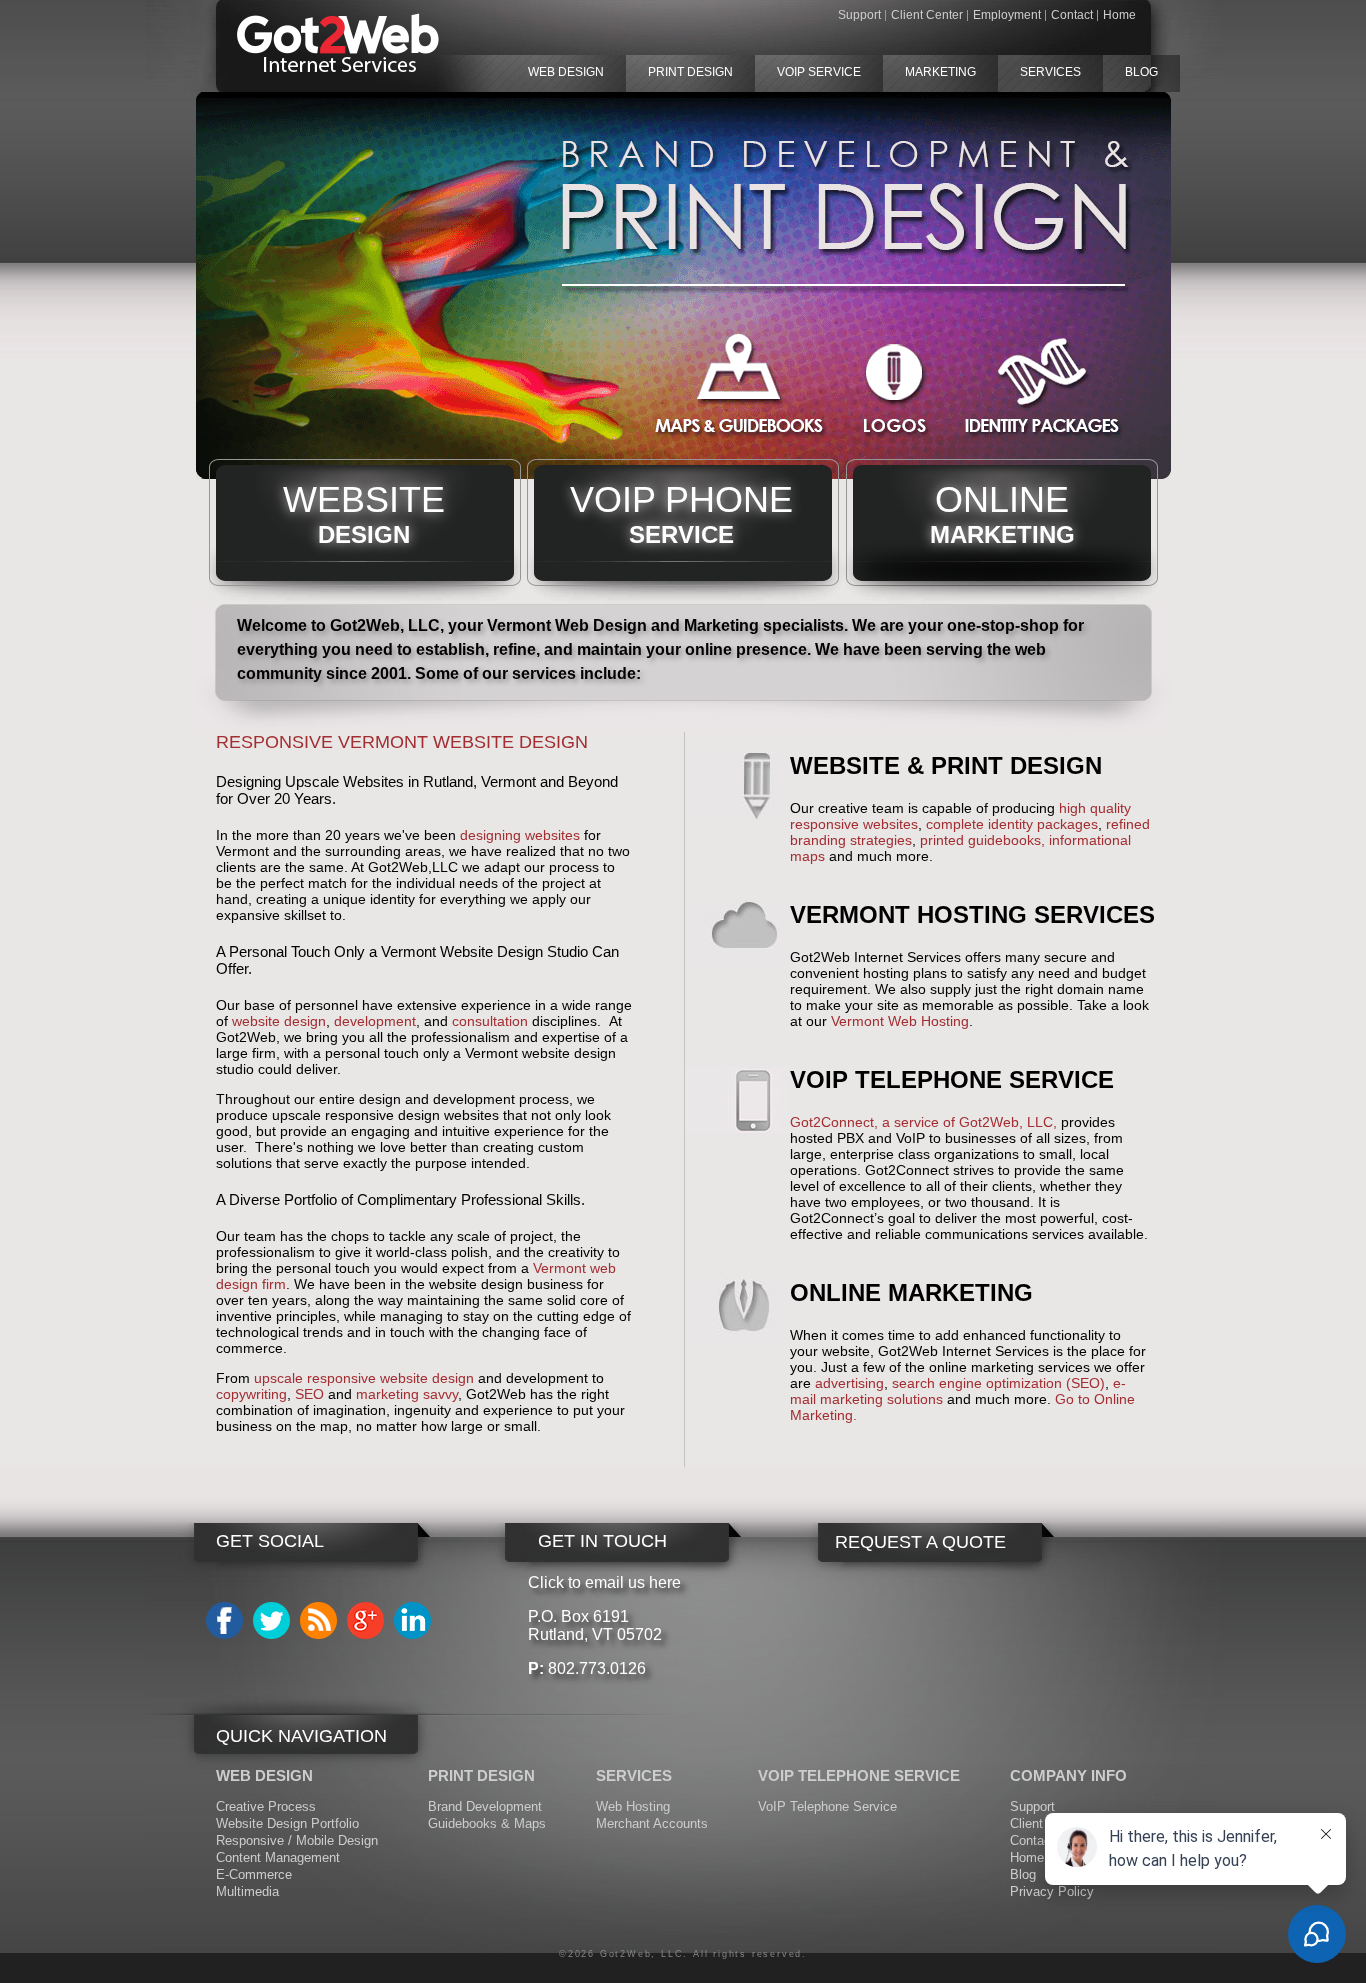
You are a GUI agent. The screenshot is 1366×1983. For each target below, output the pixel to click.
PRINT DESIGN (481, 1775)
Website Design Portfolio (287, 1823)
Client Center (927, 15)
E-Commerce (254, 1874)
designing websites (520, 835)
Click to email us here (604, 1582)
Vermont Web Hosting (900, 1021)
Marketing (940, 72)
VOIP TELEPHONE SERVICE (859, 1775)
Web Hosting (633, 1806)
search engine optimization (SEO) (998, 1383)
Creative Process (266, 1806)
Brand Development (485, 1806)
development (375, 1021)
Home (1119, 15)
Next (1192, 291)
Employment (1007, 15)
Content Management (278, 1857)
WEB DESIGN (264, 1775)
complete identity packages (1012, 824)
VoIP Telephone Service (827, 1806)
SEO (309, 1394)
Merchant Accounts (652, 1823)
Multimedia (247, 1891)
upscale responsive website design (364, 1378)
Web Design (566, 72)
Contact (1072, 15)
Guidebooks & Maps (487, 1823)
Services (1050, 72)
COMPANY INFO (1068, 1775)
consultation (492, 1021)
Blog (1141, 72)
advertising (849, 1383)
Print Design (690, 72)
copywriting (251, 1394)
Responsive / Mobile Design (297, 1840)
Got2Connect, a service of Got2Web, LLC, (923, 1122)
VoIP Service (819, 72)
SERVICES (634, 1775)
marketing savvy (407, 1394)
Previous (175, 291)
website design (279, 1021)
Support (859, 15)
